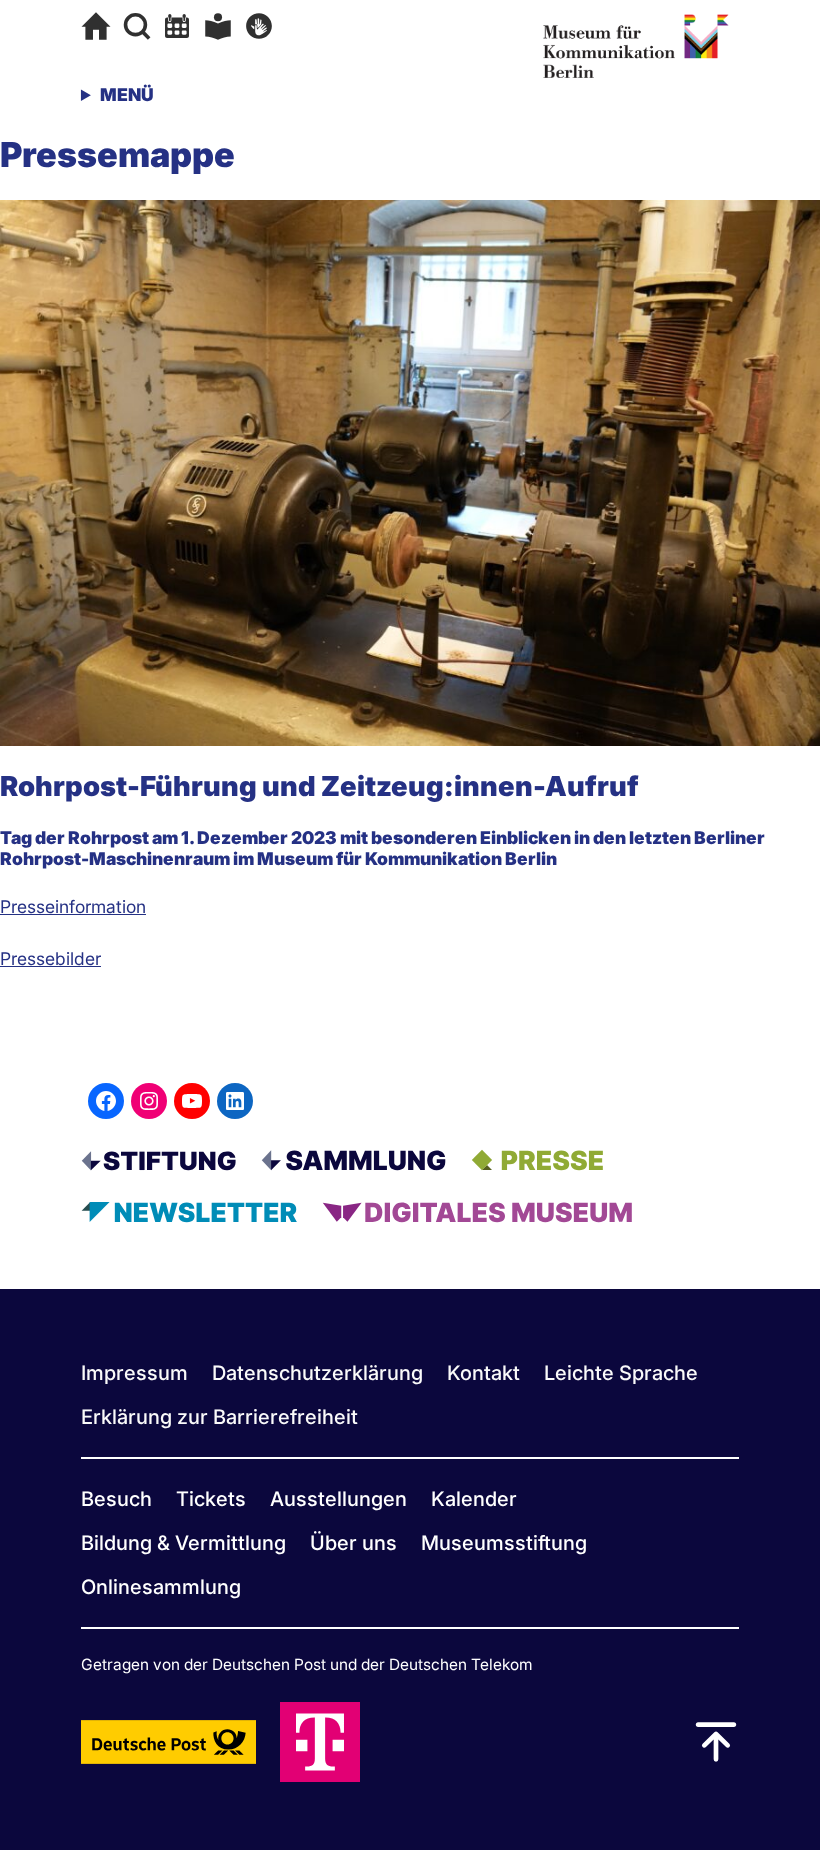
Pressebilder (50, 958)
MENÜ (127, 94)
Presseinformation (73, 906)
